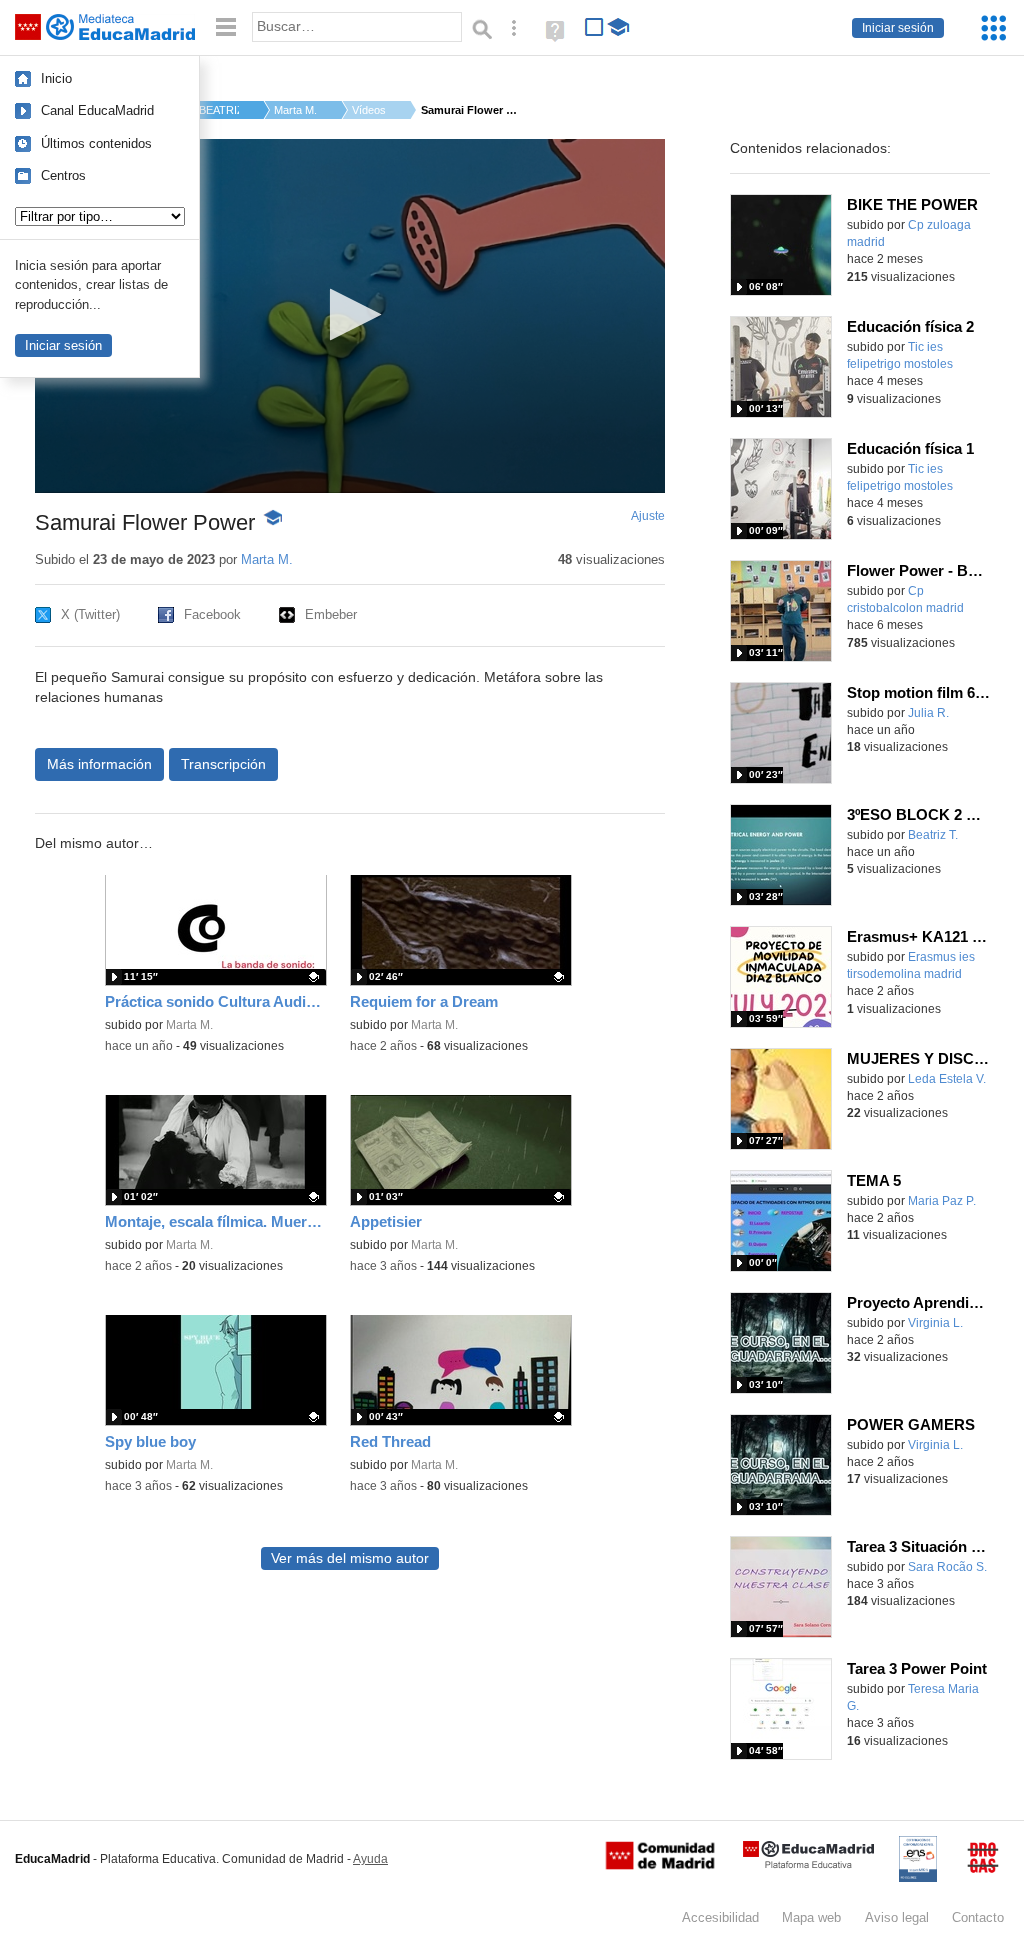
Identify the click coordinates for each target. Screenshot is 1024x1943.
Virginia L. (935, 1323)
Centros (63, 175)
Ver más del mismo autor (350, 1558)
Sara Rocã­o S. (947, 1567)
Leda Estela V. (947, 1079)
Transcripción (223, 764)
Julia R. (928, 713)
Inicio (56, 78)
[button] (349, 314)
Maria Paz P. (942, 1201)
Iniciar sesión (898, 28)
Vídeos (369, 110)
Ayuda (370, 1859)
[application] (350, 316)
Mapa (811, 1917)
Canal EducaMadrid (97, 110)
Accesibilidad (720, 1917)
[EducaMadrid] (808, 1864)
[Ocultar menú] (226, 27)
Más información (99, 764)
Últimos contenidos (96, 143)
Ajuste (648, 516)
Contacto (978, 1917)
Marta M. (295, 110)
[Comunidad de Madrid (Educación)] (660, 1865)
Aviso (897, 1917)
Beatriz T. (933, 835)
